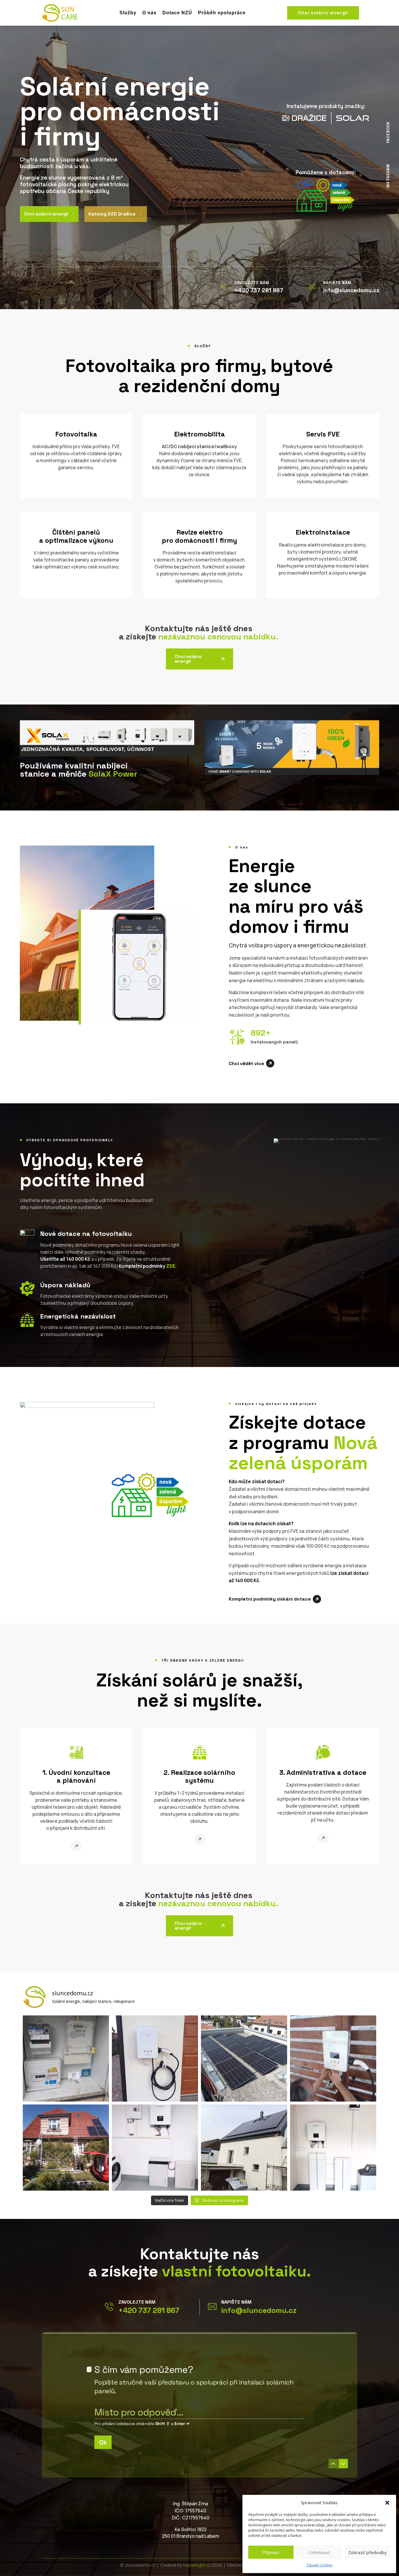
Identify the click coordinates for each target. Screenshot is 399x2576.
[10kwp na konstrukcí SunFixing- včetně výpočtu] (244, 2058)
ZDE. (171, 1266)
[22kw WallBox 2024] (333, 2058)
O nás (149, 13)
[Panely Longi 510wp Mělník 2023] (66, 2148)
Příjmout (271, 2552)
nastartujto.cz (197, 2565)
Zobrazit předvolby (367, 2552)
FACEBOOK (388, 132)
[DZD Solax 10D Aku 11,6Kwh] (155, 2148)
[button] (387, 2503)
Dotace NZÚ (177, 13)
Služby (128, 13)
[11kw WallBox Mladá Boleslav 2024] (155, 2058)
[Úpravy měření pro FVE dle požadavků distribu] (66, 2058)
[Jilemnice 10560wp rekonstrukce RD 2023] (244, 2148)
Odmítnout (319, 2552)
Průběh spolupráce (222, 13)
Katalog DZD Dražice (116, 214)
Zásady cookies (319, 2565)
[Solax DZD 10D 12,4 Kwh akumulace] (333, 2148)
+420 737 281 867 (149, 2310)
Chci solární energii (323, 13)
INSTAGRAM (388, 176)
